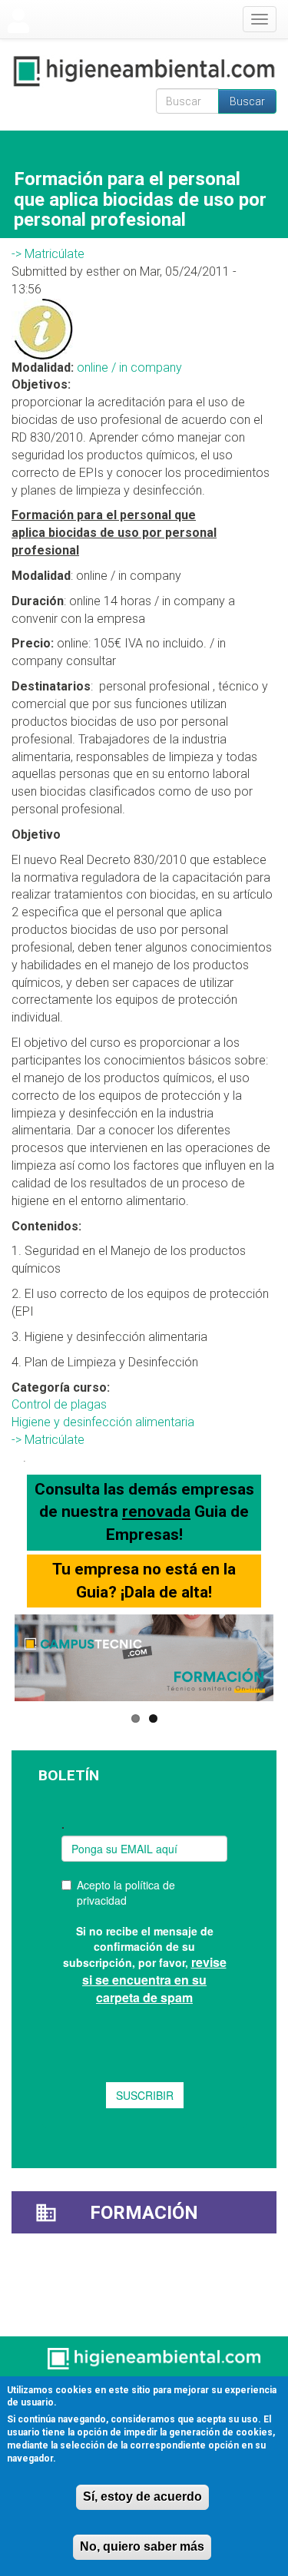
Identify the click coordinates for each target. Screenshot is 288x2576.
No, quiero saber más (142, 2546)
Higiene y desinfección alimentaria (103, 1422)
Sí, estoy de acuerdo (142, 2497)
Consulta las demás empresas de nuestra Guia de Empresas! (144, 1512)
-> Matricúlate (48, 254)
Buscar (247, 101)
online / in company (129, 368)
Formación (144, 2213)
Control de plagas (59, 1404)
